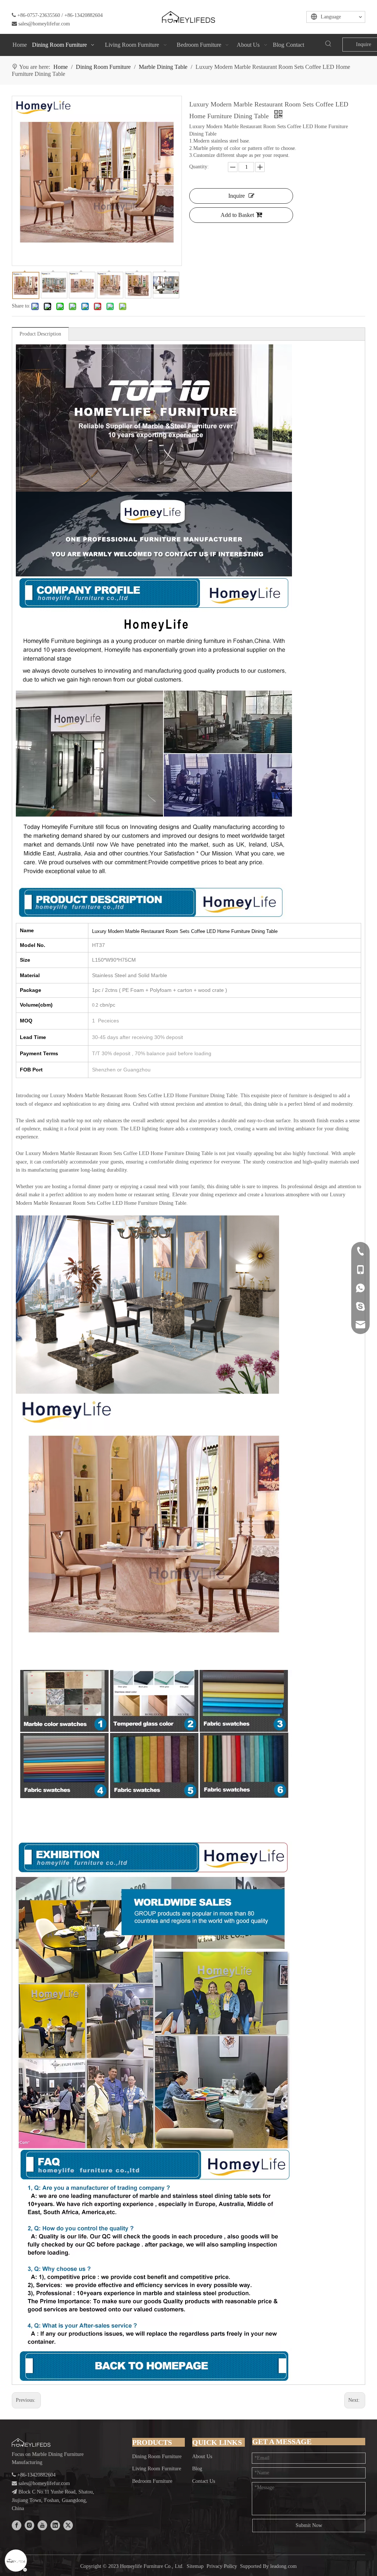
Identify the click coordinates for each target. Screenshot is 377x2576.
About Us (202, 2456)
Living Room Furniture (157, 2469)
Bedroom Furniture (152, 2481)
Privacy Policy (222, 2566)
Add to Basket (237, 215)
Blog (197, 2469)
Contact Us (204, 2481)
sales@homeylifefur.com (44, 24)
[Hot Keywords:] (328, 44)
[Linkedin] (55, 2525)
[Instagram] (29, 2525)
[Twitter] (68, 2525)
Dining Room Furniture (157, 2456)
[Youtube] (42, 2525)
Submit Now (309, 2525)
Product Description (40, 334)
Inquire (237, 196)
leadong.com (283, 2566)
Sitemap (195, 2566)
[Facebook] (17, 2525)
